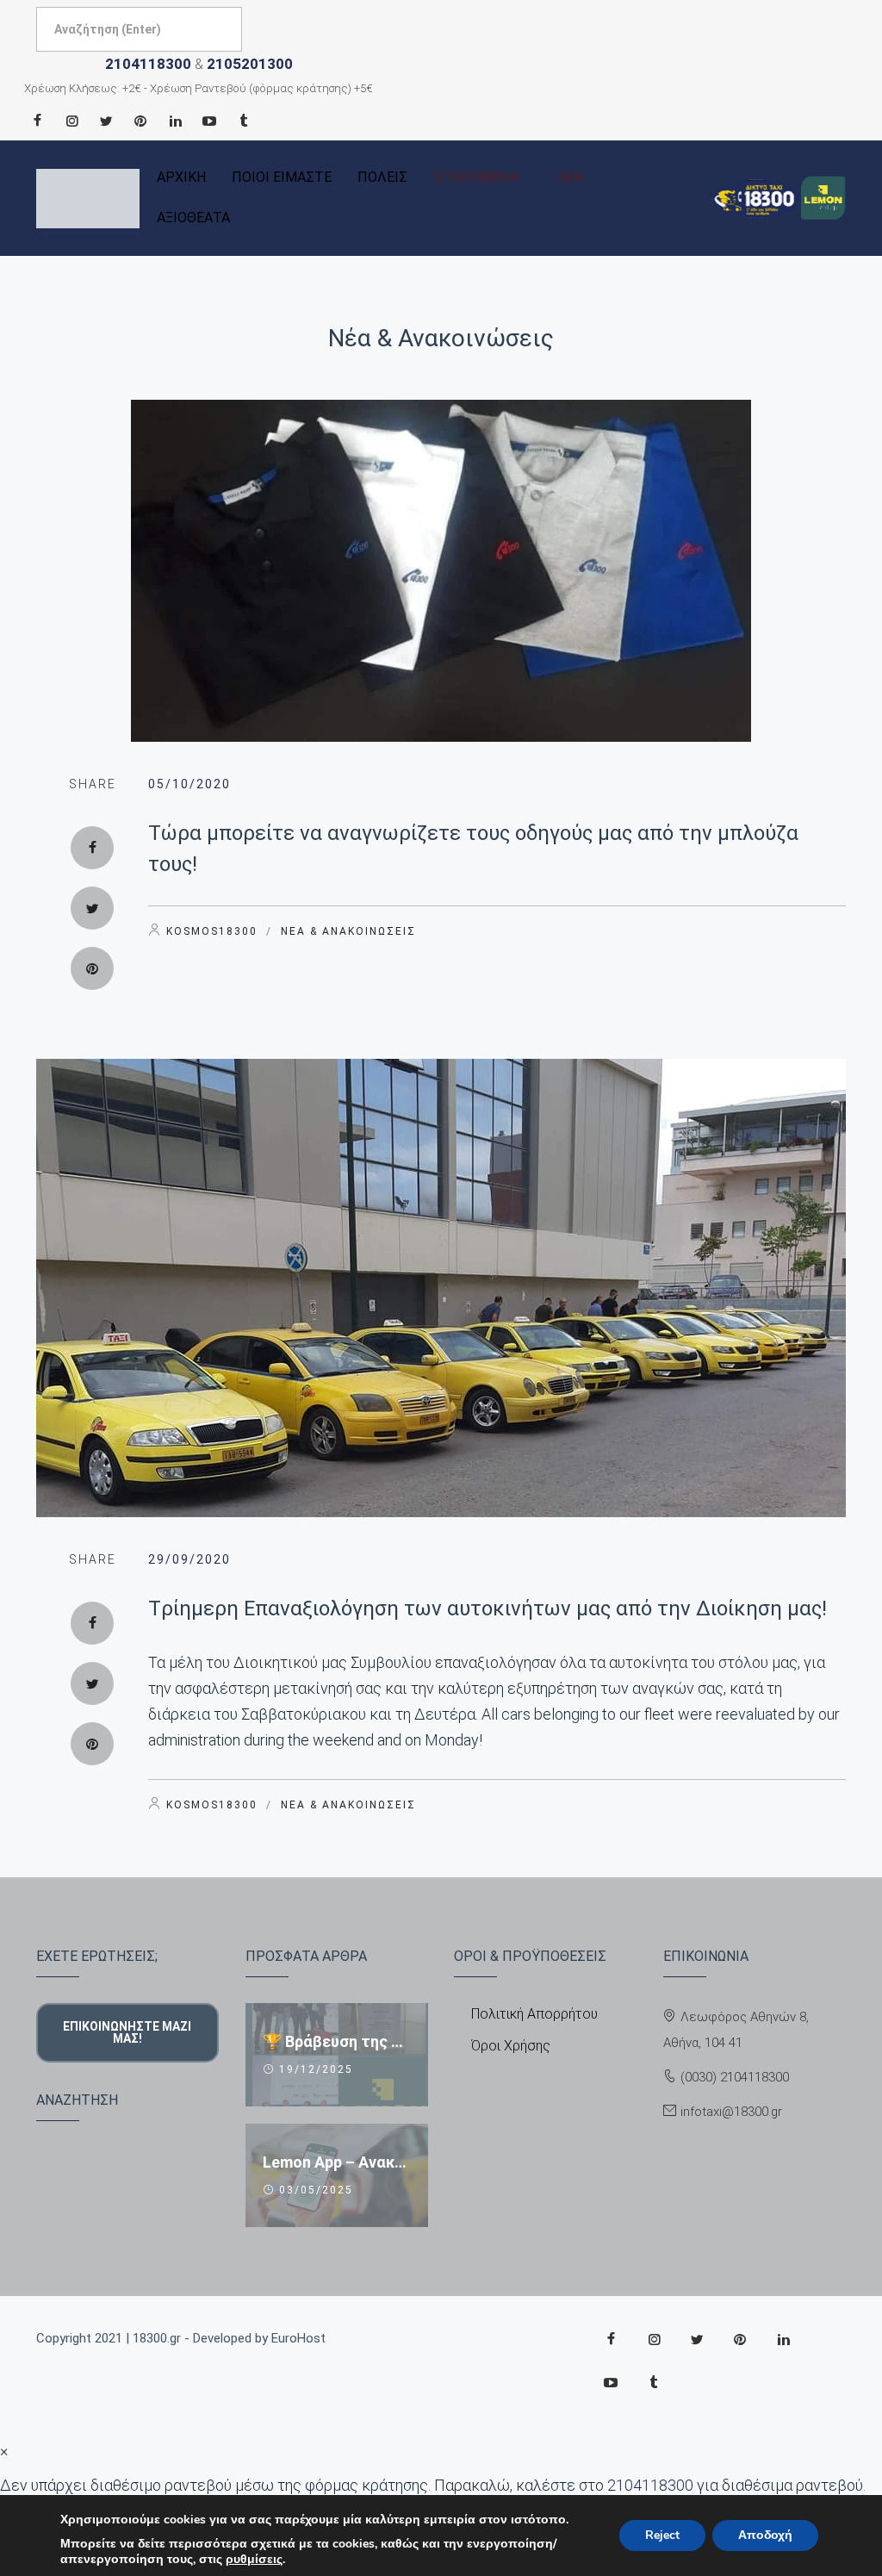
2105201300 (250, 64)
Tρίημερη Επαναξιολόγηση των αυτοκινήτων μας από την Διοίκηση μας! (488, 1608)
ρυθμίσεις (254, 2560)
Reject (662, 2535)
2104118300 (148, 64)
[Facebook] (37, 121)
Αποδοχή (765, 2535)
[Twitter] (106, 121)
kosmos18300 (212, 931)
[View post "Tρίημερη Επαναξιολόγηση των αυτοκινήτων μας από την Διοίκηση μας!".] (441, 1288)
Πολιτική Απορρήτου (534, 2014)
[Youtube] (209, 121)
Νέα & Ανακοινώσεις (441, 338)
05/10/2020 (189, 784)
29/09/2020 (189, 1559)
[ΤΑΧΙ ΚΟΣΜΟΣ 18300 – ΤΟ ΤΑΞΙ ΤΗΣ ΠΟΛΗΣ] (88, 199)
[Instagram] (71, 121)
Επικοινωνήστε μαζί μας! (127, 2032)
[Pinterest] (140, 121)
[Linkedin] (175, 121)
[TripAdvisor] (244, 121)
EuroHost (298, 2338)
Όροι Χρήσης (511, 2046)
